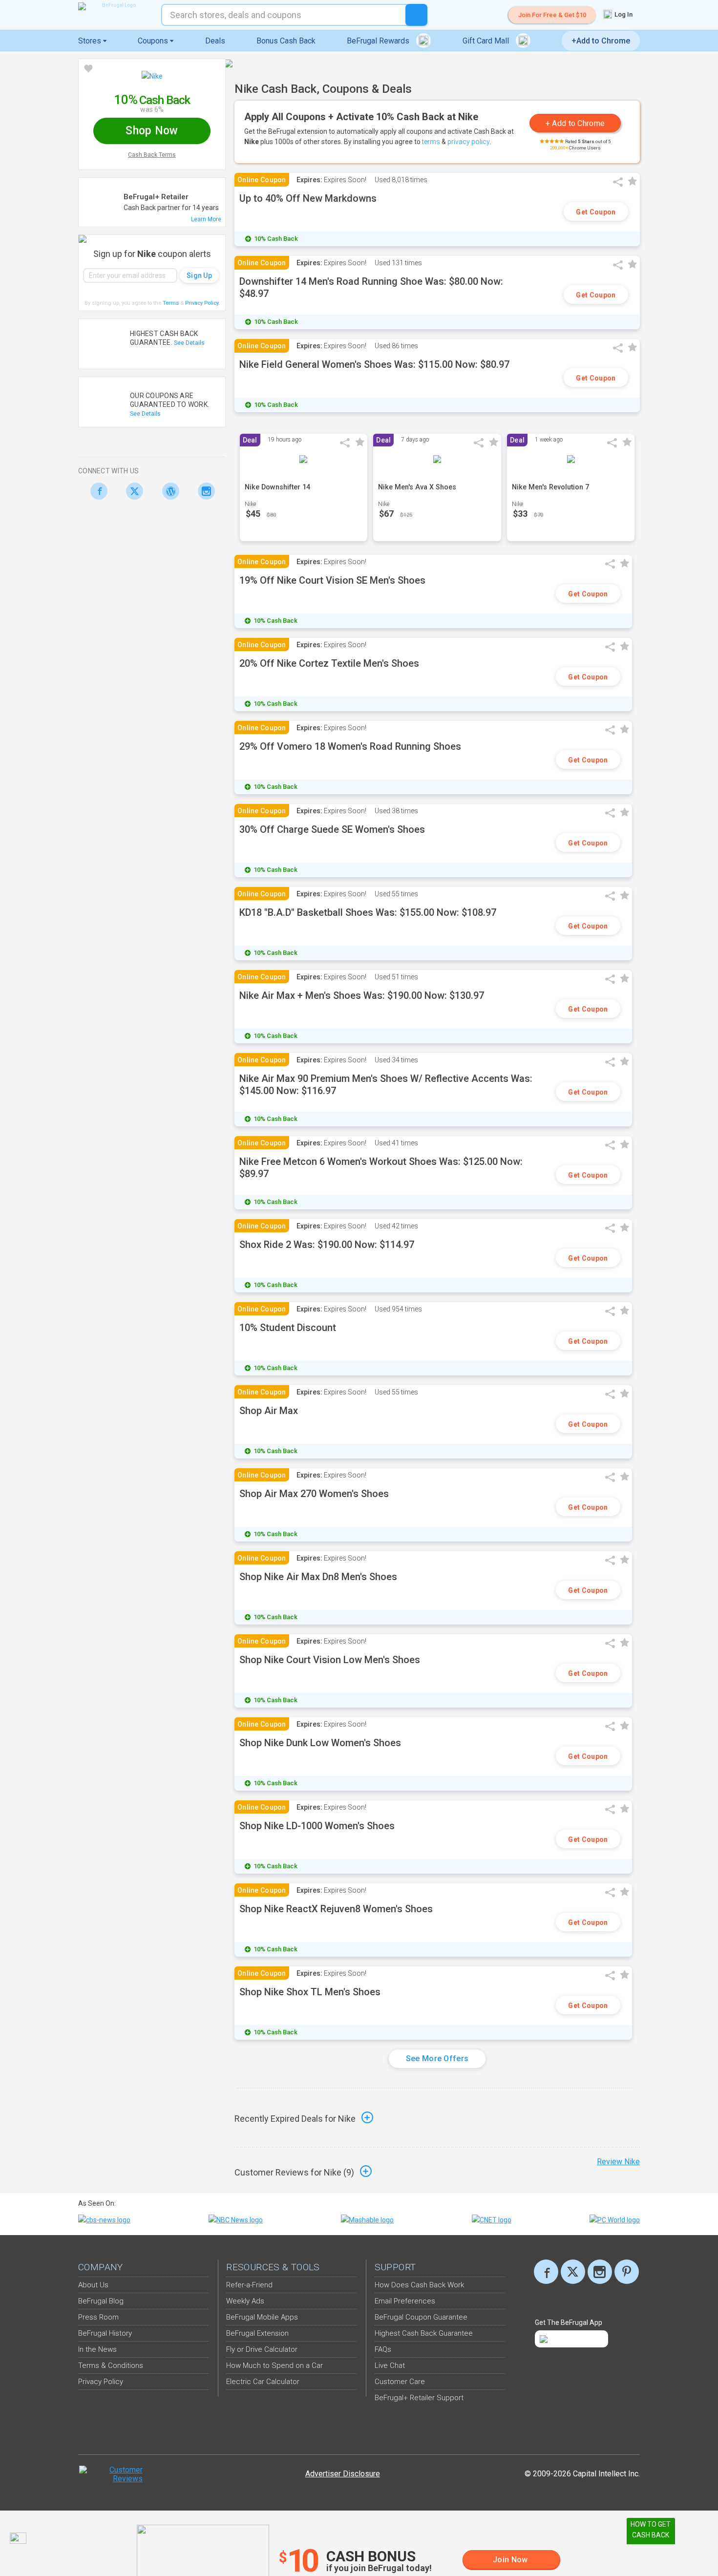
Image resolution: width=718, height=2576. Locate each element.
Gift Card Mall (487, 41)
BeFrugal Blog (101, 2301)
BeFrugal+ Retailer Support (419, 2398)
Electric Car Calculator (263, 2382)
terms (431, 142)
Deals (215, 41)
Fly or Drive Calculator (262, 2349)
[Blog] (168, 491)
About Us (93, 2285)
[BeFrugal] (115, 6)
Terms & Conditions (111, 2365)
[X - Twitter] (132, 491)
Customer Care (400, 2382)
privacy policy (469, 142)
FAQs (383, 2349)
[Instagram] (204, 491)
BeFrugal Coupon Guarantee (421, 2317)
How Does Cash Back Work (419, 2285)
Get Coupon (596, 212)
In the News (97, 2349)
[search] (416, 15)
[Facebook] (96, 491)
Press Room (98, 2317)
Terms (171, 303)
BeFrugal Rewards (379, 41)
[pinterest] (627, 2272)
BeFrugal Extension (257, 2333)
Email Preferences (405, 2301)
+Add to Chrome (601, 41)
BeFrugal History (105, 2333)
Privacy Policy (202, 303)
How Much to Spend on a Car (275, 2365)
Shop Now (152, 131)
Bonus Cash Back (286, 41)
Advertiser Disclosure (343, 2474)
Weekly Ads (245, 2301)
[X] (573, 2272)
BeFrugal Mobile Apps (262, 2317)
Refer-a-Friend (249, 2285)
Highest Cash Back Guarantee (424, 2333)
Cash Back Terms (152, 155)
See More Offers (437, 2059)
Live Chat (390, 2365)
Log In (623, 14)
